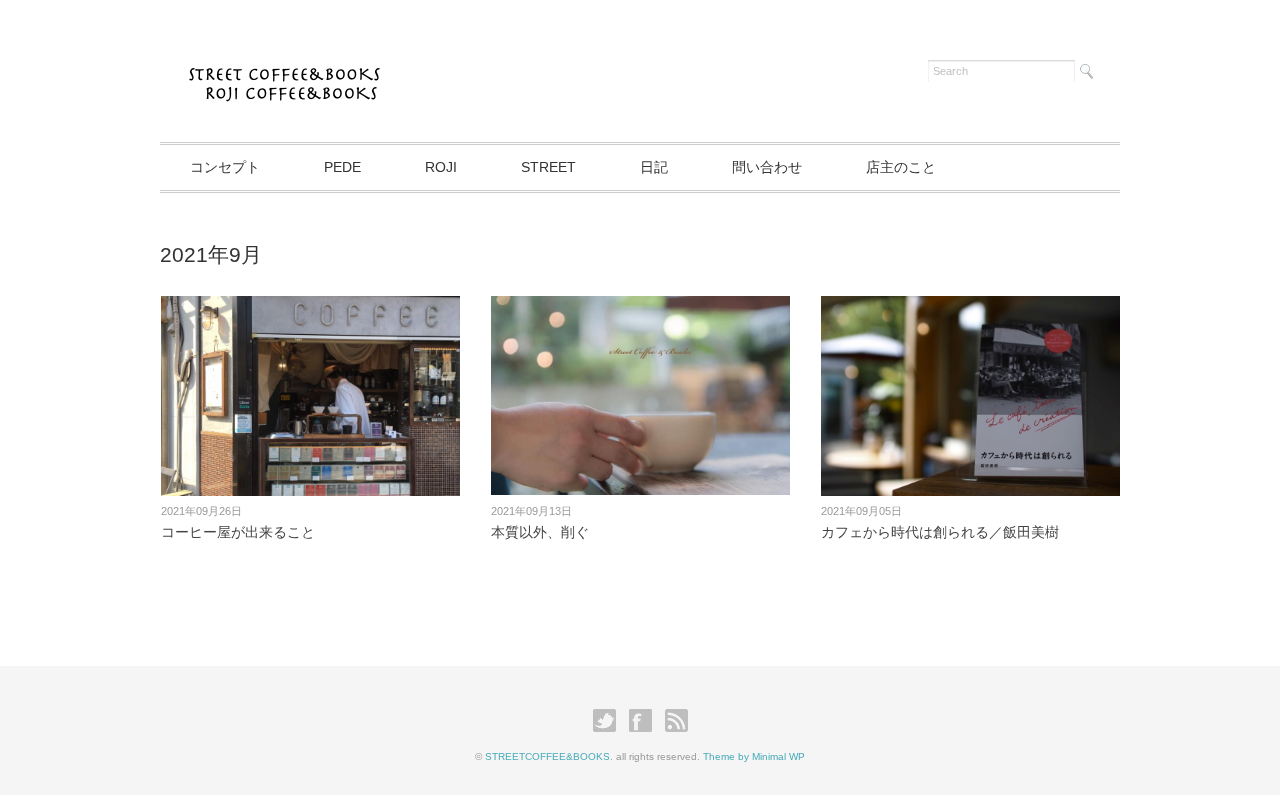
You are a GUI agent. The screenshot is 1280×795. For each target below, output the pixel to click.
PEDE (342, 167)
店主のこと (901, 167)
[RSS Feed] (676, 721)
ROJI (441, 167)
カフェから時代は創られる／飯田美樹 (940, 532)
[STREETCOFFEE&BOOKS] (288, 67)
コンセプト (225, 167)
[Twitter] (609, 721)
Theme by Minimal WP (754, 756)
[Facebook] (645, 721)
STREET (548, 167)
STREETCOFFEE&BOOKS (547, 756)
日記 (654, 167)
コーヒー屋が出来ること (238, 532)
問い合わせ (767, 167)
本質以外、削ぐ (540, 532)
